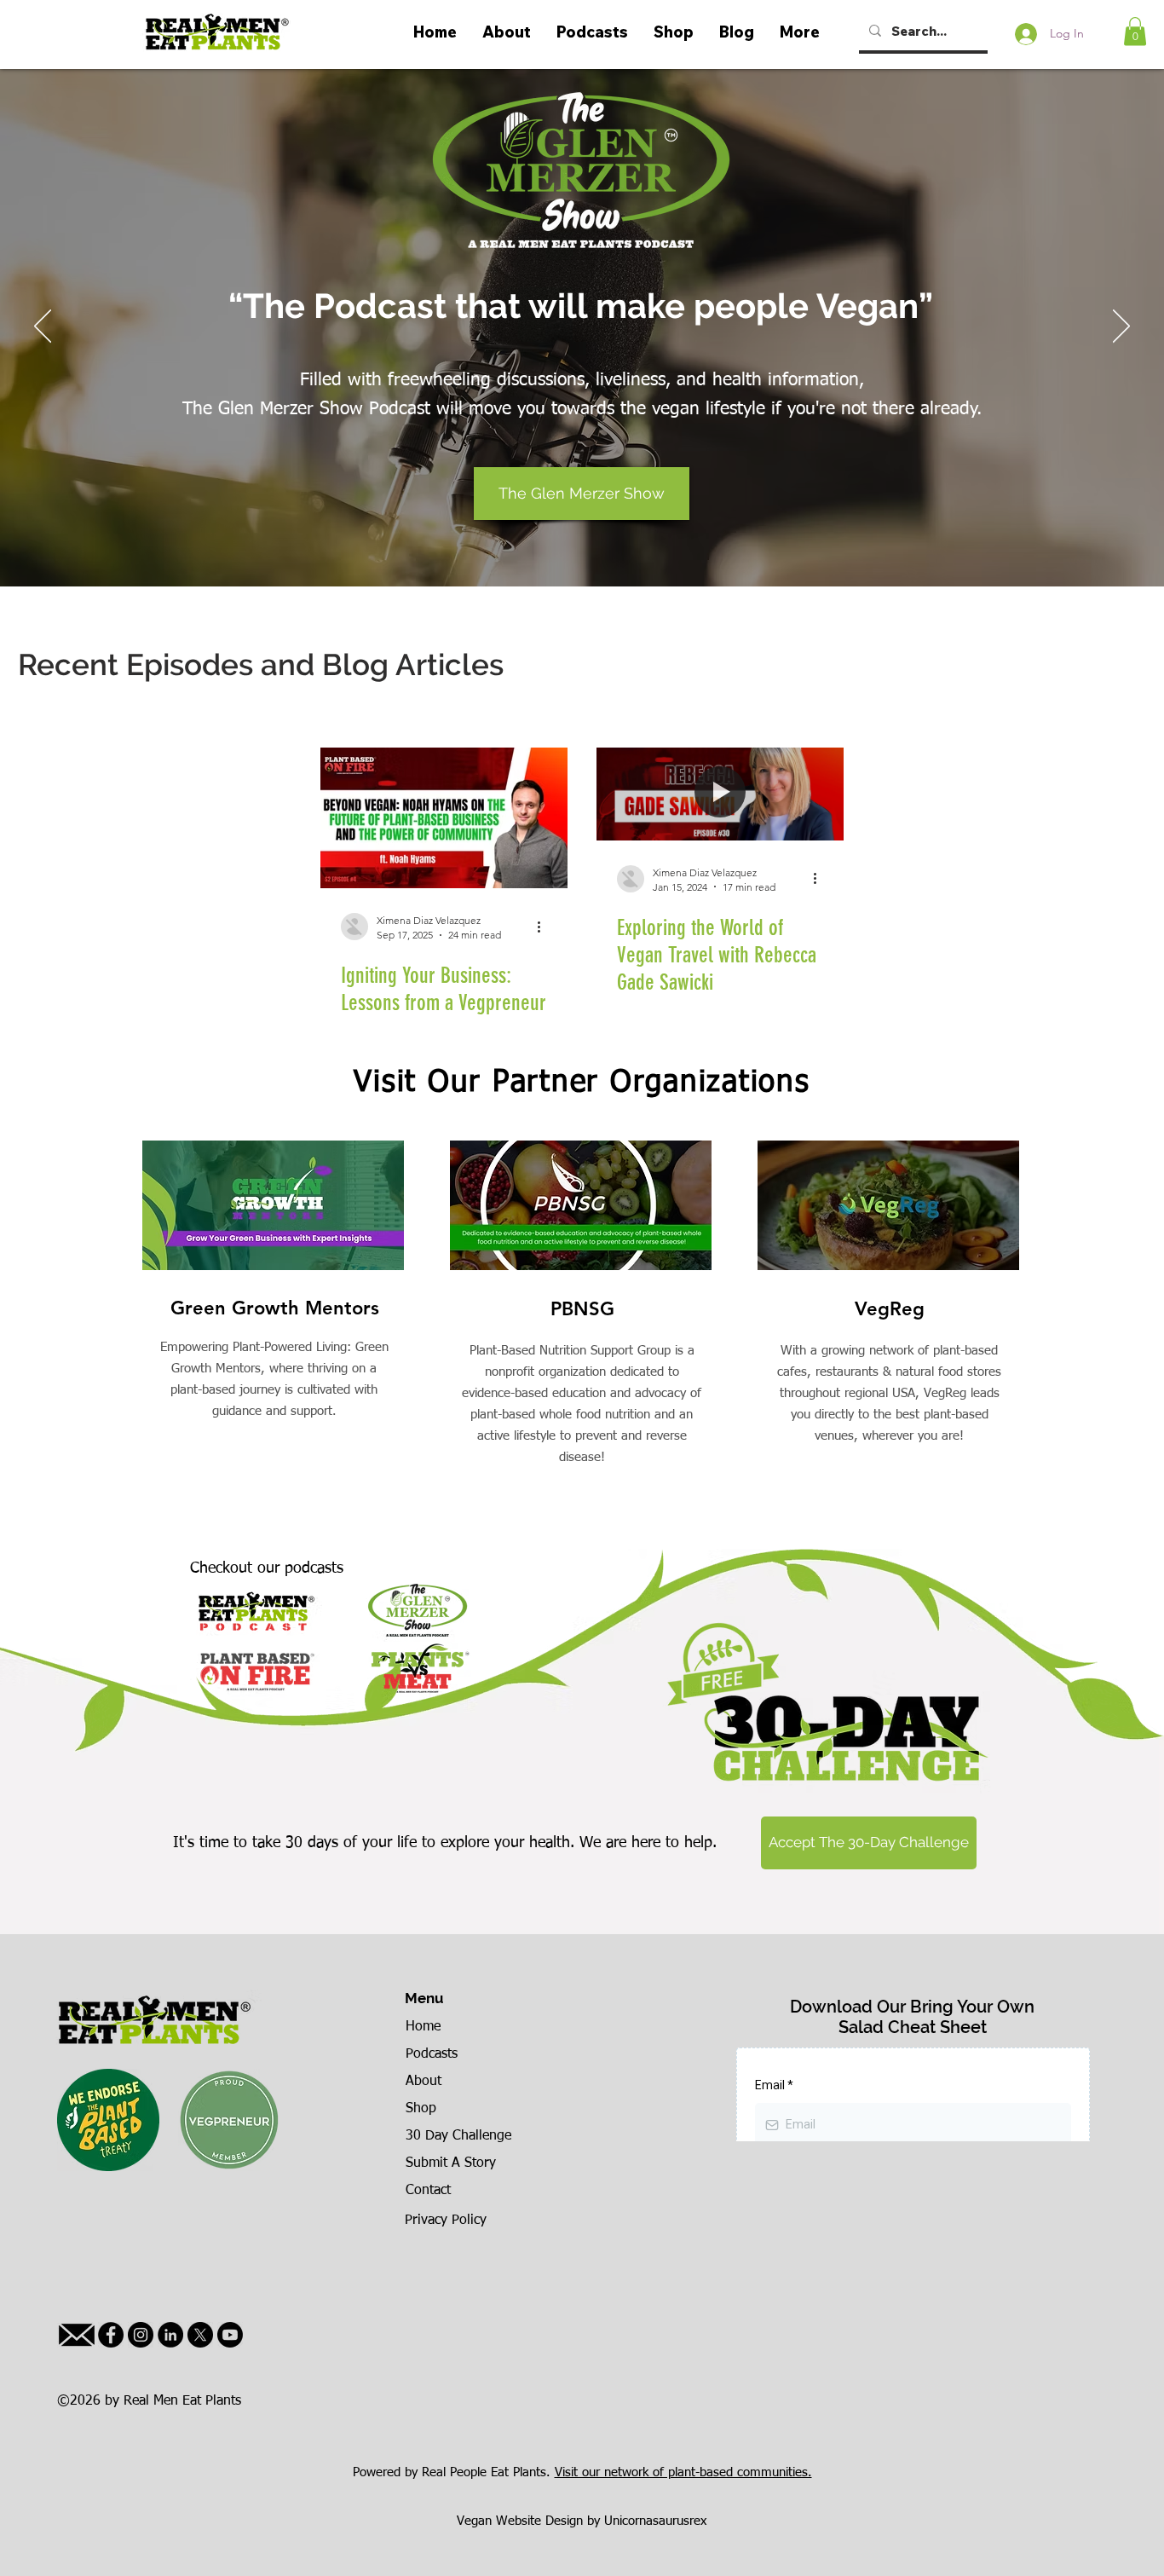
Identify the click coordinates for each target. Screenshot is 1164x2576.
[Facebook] (111, 2335)
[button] (1135, 31)
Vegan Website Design (520, 2521)
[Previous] (43, 327)
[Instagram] (141, 2335)
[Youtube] (230, 2335)
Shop (421, 2109)
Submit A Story (451, 2163)
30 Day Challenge (458, 2136)
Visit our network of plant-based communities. (683, 2472)
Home (423, 2027)
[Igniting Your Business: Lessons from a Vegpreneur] (444, 818)
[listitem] (275, 1341)
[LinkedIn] (170, 2335)
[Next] (1121, 327)
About (424, 2082)
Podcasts (432, 2054)
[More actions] (545, 927)
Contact (428, 2191)
